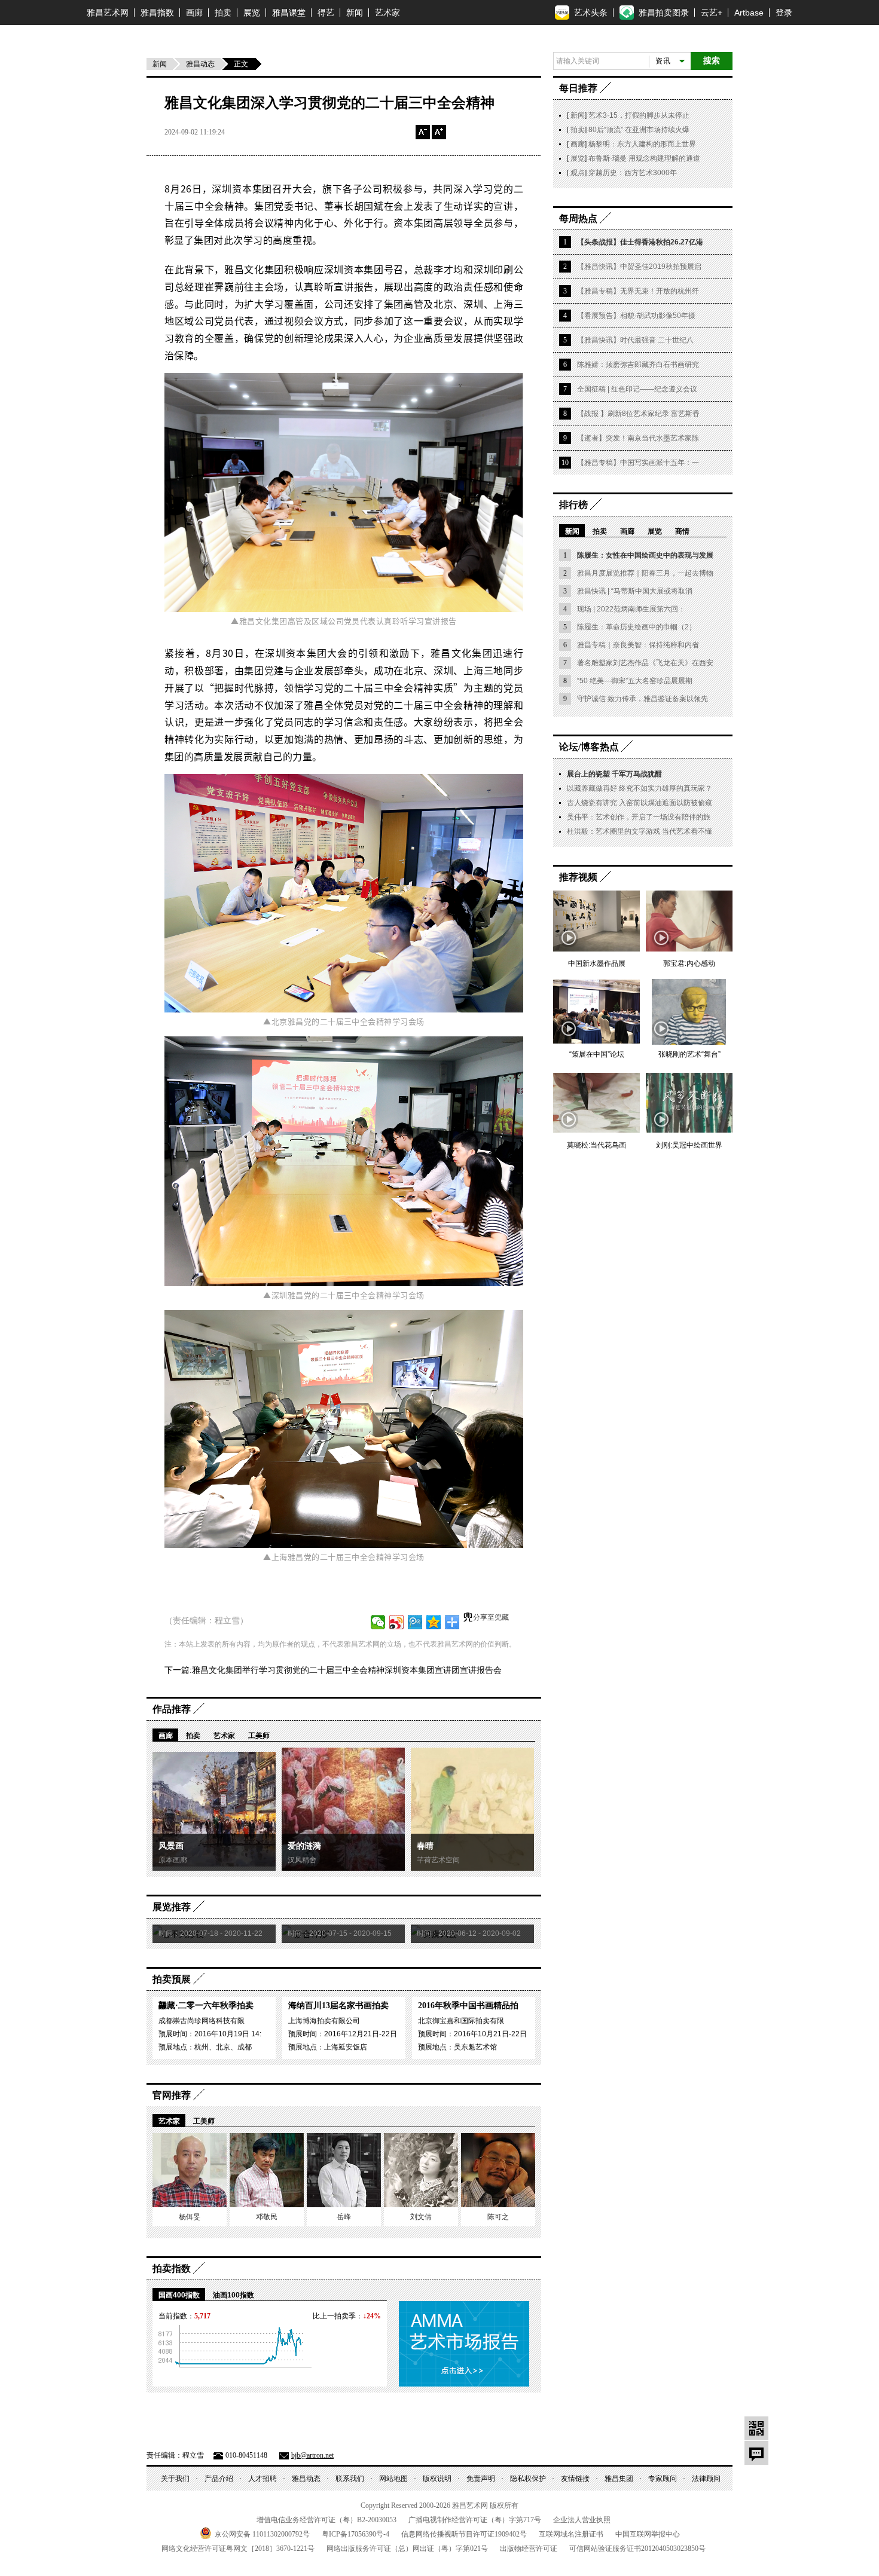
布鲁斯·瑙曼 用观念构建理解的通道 (644, 158)
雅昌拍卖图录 (664, 13)
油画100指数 (234, 2295)
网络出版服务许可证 (407, 2549)
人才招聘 (263, 2479)
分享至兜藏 (491, 1617)
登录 (784, 13)
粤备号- (355, 2534)
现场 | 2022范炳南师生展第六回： (631, 609)
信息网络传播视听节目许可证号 (464, 2534)
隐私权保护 (528, 2479)
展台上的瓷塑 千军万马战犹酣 (614, 774)
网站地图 (393, 2479)
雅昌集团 (619, 2479)
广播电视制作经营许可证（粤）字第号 (475, 2520)
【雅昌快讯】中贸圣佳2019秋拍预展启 (639, 267)
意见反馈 (756, 2453)
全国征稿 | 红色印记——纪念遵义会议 (637, 389)
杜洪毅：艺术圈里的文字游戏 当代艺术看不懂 (640, 831)
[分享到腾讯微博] (415, 1622)
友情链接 (575, 2479)
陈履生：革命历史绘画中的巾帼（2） (637, 627)
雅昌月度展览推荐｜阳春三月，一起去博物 (645, 573)
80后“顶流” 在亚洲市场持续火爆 (639, 130)
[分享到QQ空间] (434, 1622)
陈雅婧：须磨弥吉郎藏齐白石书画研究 (638, 365)
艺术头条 (591, 13)
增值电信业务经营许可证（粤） (326, 2520)
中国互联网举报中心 (648, 2534)
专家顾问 (663, 2479)
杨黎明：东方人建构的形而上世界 (642, 144)
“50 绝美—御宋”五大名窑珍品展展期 (635, 681)
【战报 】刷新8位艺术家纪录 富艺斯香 (638, 414)
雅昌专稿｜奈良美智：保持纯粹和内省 (638, 645)
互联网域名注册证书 (571, 2534)
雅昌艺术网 (108, 13)
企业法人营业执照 (582, 2520)
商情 (682, 531)
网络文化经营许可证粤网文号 (238, 2549)
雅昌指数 (157, 13)
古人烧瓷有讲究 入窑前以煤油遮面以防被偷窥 (640, 803)
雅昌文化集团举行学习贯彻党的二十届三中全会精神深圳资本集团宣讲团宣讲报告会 (347, 1670)
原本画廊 (173, 1860)
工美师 (259, 1736)
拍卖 (223, 13)
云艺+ (712, 13)
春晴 (425, 1846)
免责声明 (481, 2479)
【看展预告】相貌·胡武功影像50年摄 (636, 316)
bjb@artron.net (312, 2455)
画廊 (194, 13)
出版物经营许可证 (529, 2549)
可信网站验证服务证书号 (637, 2549)
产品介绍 (219, 2479)
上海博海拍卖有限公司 (324, 2021)
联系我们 (350, 2479)
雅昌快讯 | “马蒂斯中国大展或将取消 (635, 591)
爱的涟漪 (304, 1846)
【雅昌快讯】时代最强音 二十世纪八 (635, 340)
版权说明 (437, 2479)
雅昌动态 (200, 64)
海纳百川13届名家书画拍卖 (338, 2006)
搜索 (712, 61)
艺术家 (387, 13)
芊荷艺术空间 (438, 1860)
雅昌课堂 (289, 13)
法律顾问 (706, 2479)
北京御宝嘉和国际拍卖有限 (461, 2021)
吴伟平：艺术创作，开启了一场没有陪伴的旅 (639, 817)
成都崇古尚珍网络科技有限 (202, 2021)
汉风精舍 (302, 1860)
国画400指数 (179, 2295)
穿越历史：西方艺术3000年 (633, 173)
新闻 (355, 13)
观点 (577, 173)
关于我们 (175, 2479)
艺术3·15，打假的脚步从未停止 (639, 115)
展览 (252, 13)
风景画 (171, 1846)
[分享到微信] (378, 1622)
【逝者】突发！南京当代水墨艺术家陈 (638, 438)
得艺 (326, 13)
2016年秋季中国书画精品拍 (468, 2006)
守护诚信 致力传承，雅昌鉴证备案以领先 (643, 699)
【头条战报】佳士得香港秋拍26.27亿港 (640, 242)
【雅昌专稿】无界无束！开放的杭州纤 (638, 291)
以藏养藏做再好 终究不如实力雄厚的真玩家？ (640, 788)
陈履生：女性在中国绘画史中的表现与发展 (645, 555)
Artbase (749, 13)
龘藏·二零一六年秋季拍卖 (206, 2006)
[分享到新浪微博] (397, 1622)
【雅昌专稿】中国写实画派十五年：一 (638, 463)
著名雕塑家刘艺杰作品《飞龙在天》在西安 (645, 663)
